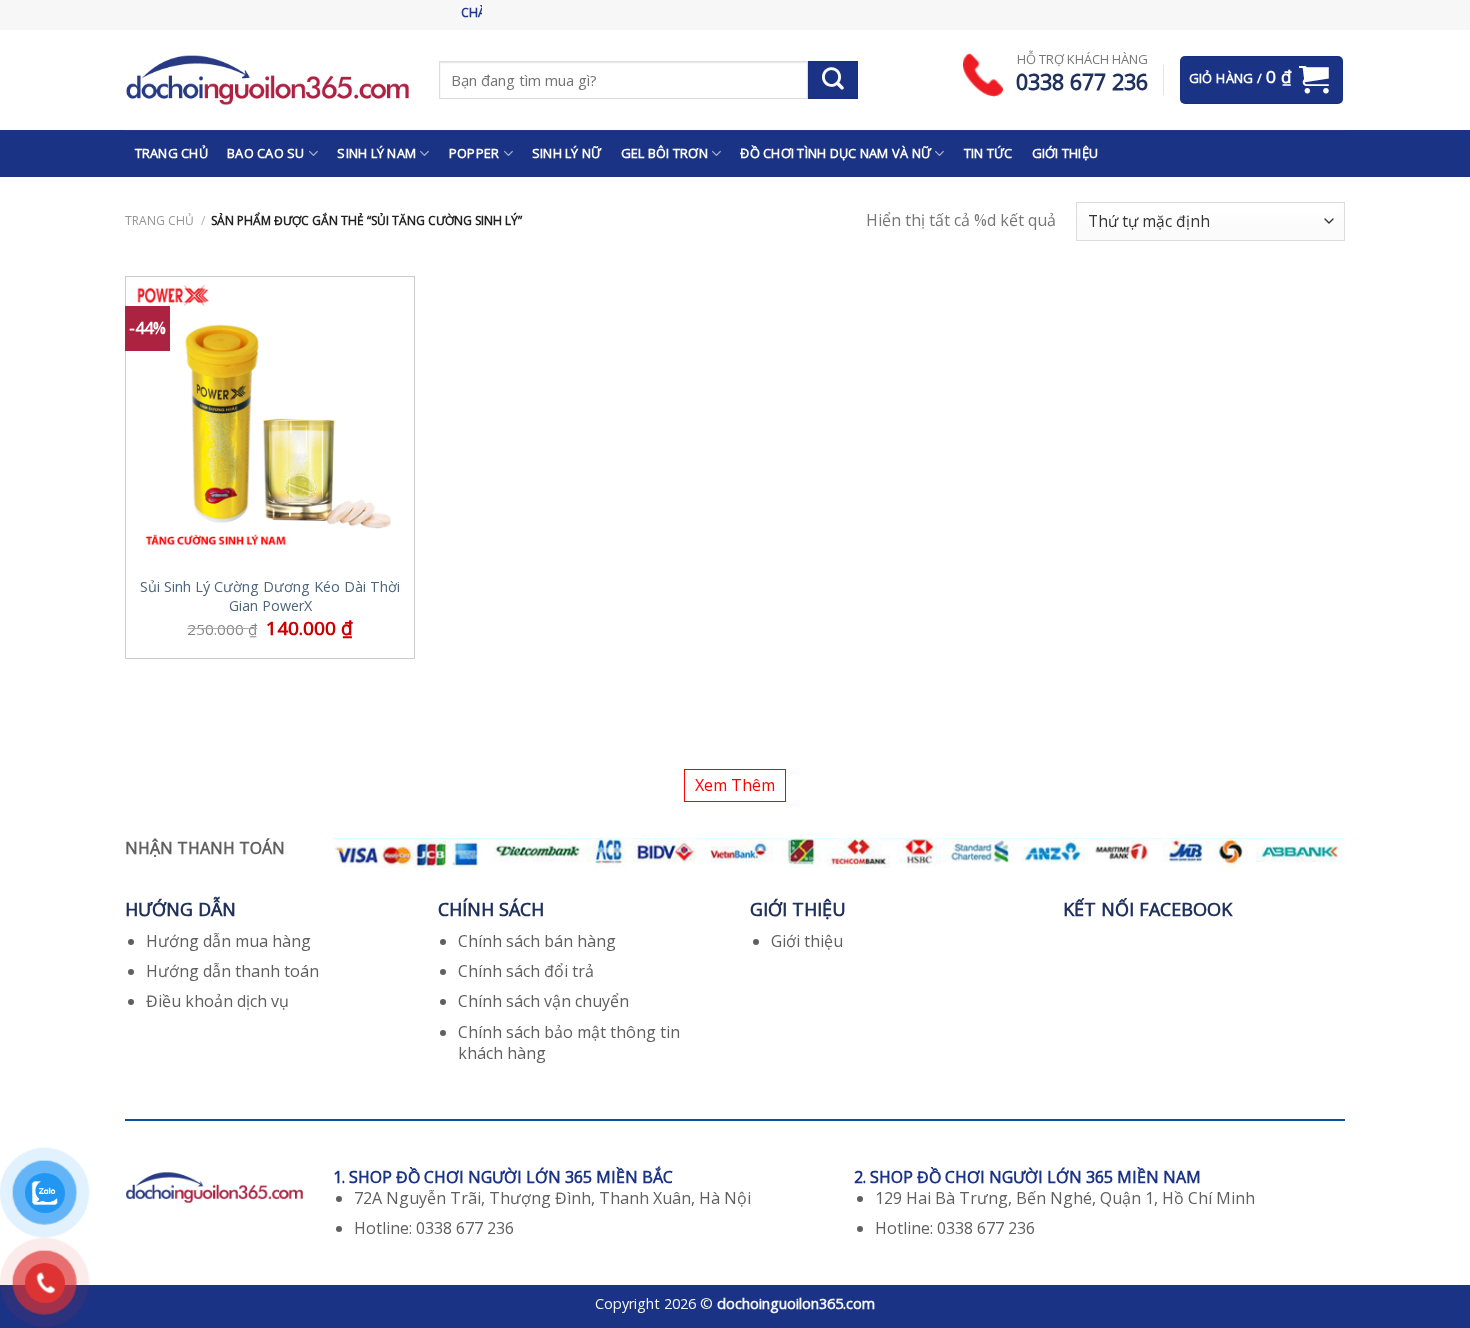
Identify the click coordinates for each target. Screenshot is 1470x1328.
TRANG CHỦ (171, 153)
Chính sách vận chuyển (543, 1001)
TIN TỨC (988, 153)
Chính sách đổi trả (526, 971)
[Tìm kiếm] (833, 80)
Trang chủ (159, 220)
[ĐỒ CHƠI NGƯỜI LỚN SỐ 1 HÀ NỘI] (267, 79)
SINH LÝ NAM (376, 153)
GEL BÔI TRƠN (664, 153)
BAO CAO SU (266, 153)
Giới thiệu (807, 941)
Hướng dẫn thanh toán (232, 971)
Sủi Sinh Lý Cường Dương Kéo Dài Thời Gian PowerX (270, 596)
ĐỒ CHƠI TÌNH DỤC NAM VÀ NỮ (835, 153)
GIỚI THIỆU (1065, 153)
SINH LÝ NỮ (567, 153)
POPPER (474, 153)
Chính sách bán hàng (537, 941)
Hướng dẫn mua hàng (228, 941)
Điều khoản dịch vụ (217, 1001)
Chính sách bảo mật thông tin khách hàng (569, 1042)
